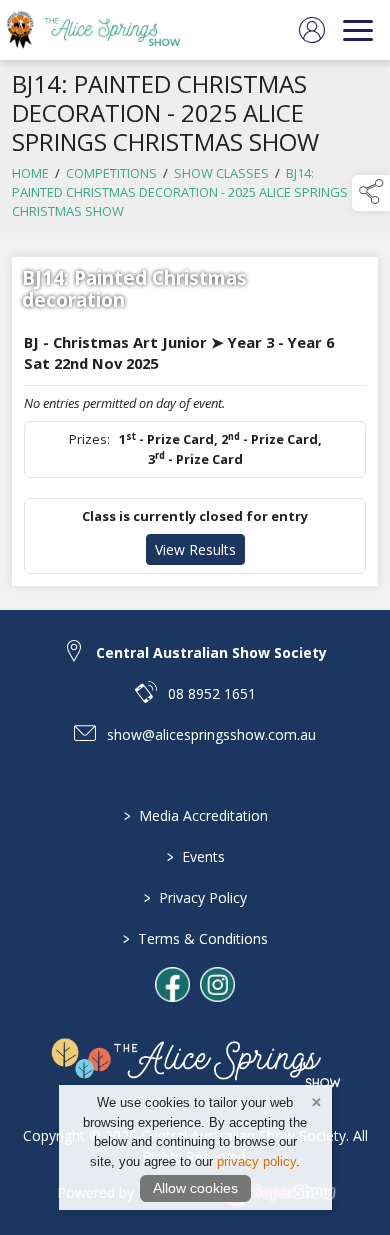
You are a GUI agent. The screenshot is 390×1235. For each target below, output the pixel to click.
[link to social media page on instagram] (217, 984)
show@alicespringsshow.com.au (211, 734)
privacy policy (256, 1161)
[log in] (312, 30)
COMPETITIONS (111, 173)
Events (195, 856)
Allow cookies (195, 1188)
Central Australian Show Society (211, 652)
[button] (371, 193)
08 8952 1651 (212, 693)
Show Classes (221, 173)
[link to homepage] (105, 30)
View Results (195, 549)
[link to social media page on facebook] (172, 984)
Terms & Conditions (195, 938)
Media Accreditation (195, 815)
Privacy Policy (195, 897)
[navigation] (358, 30)
